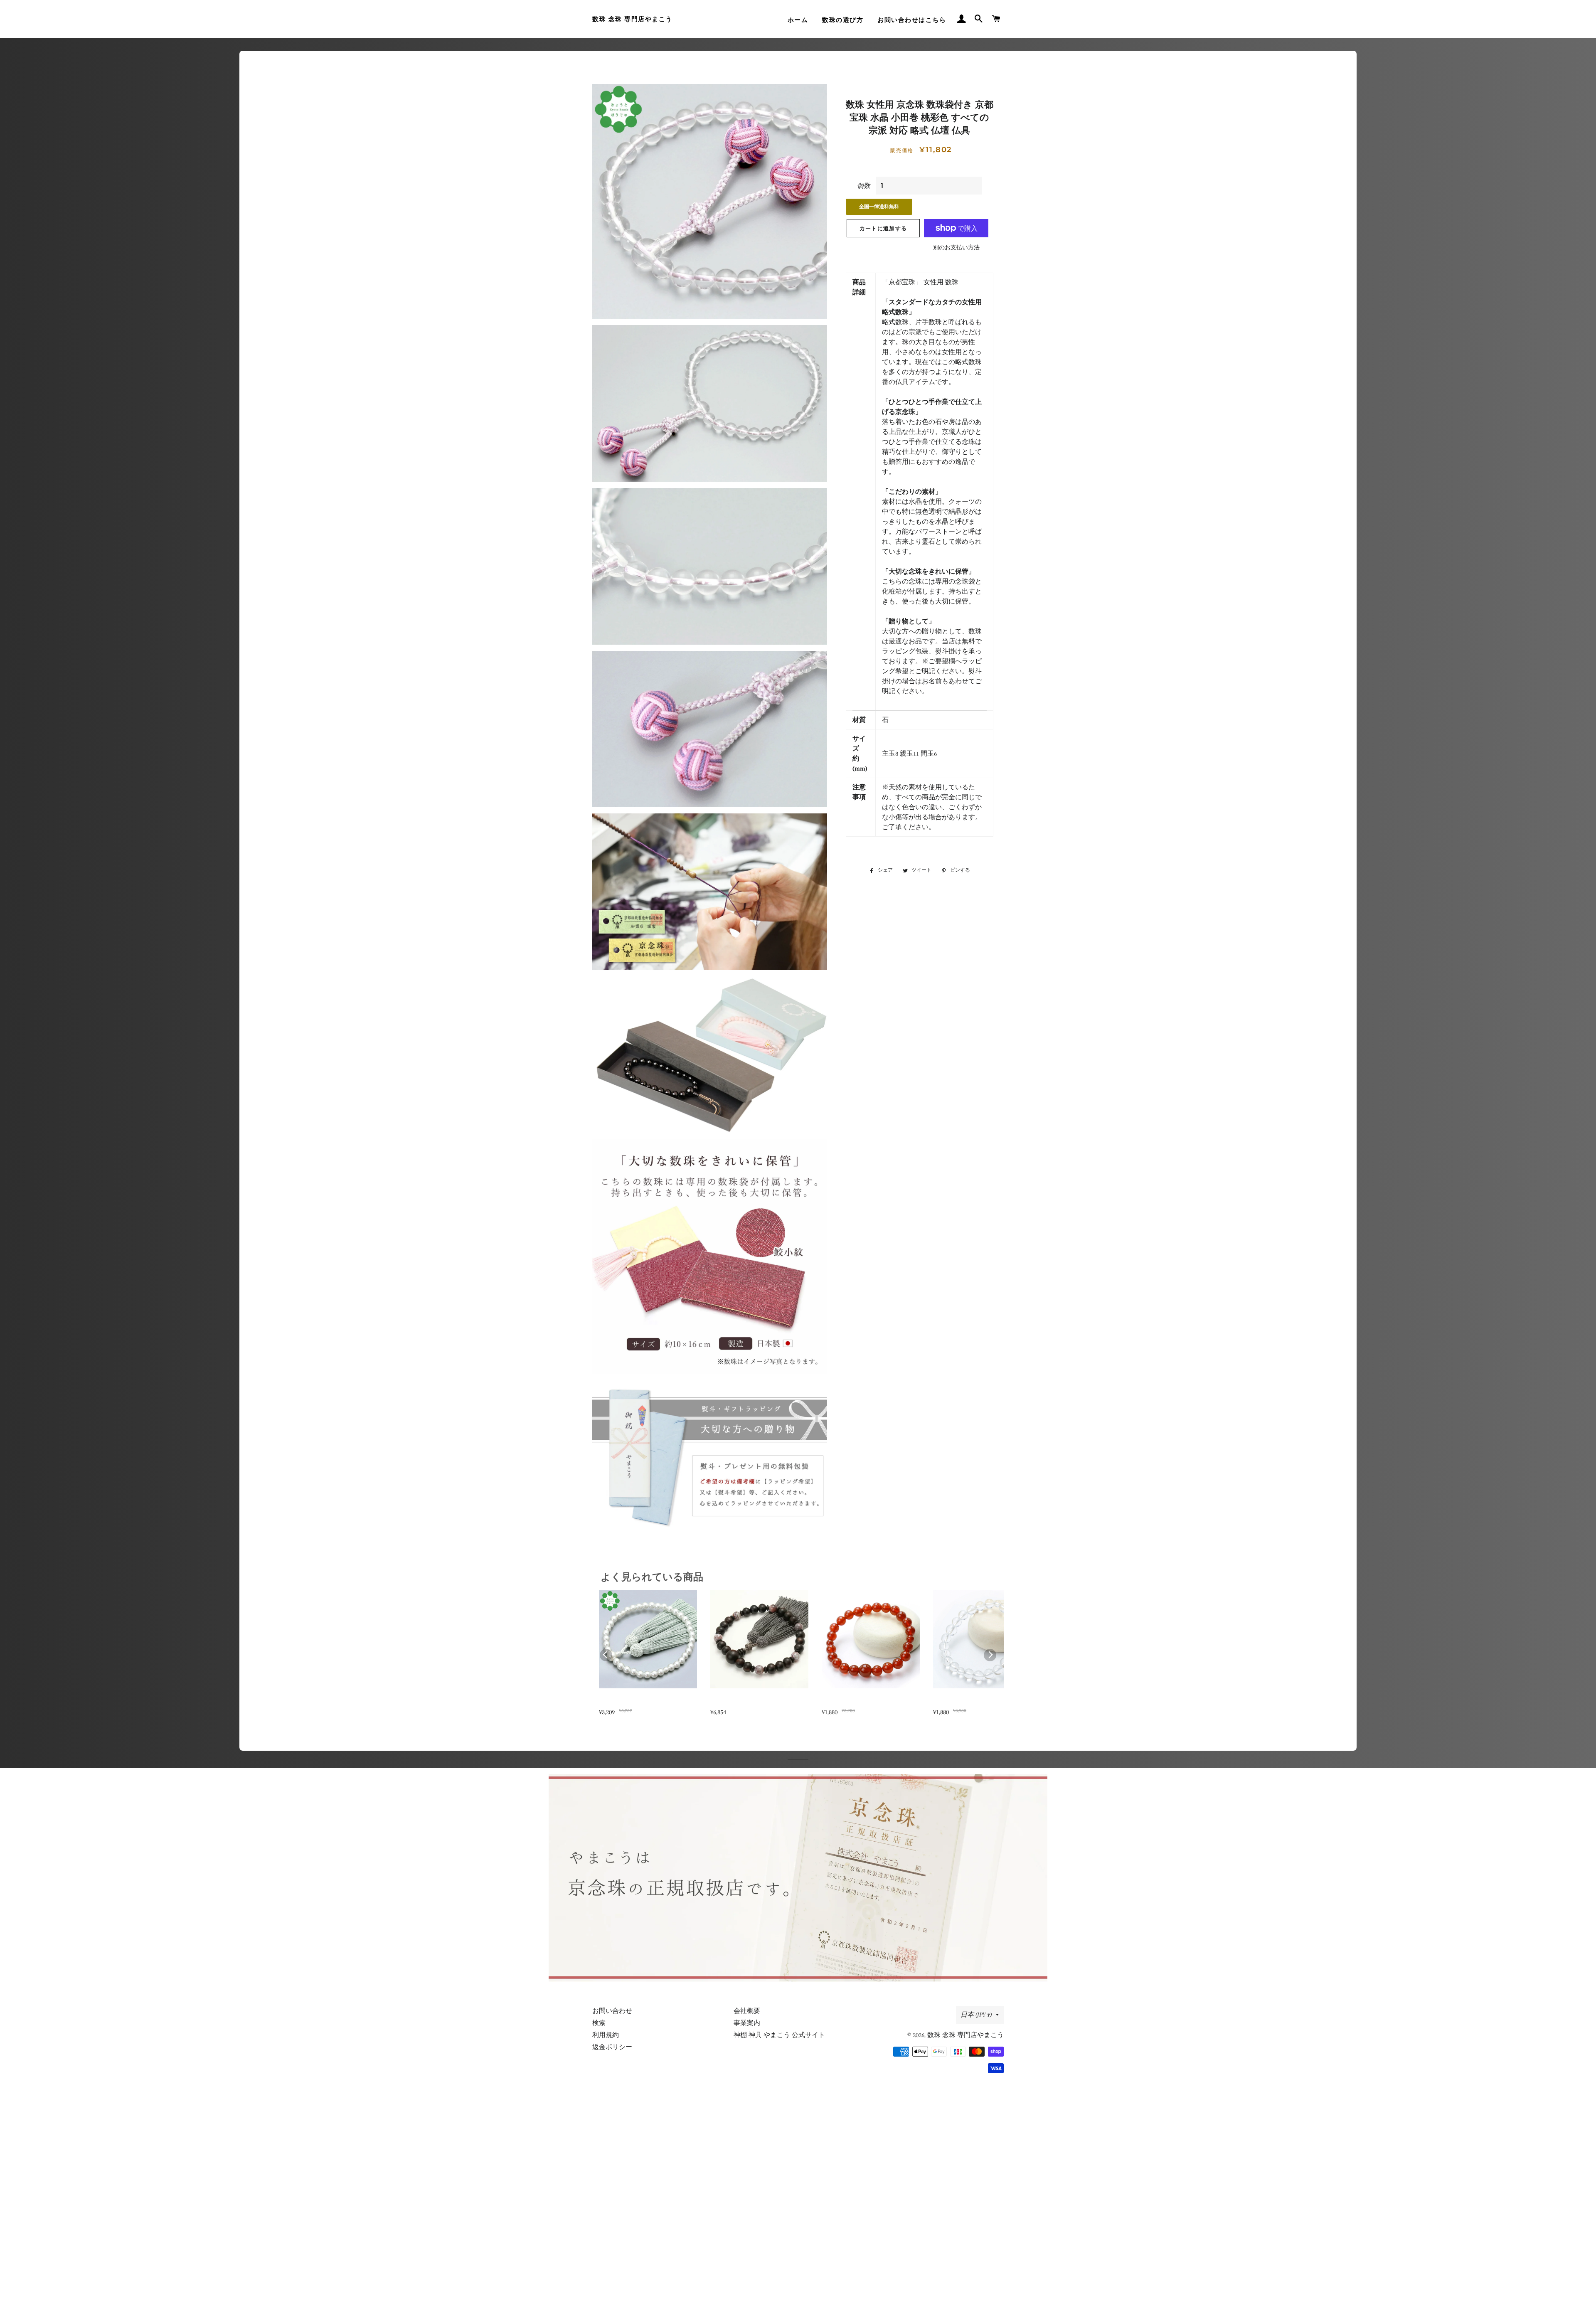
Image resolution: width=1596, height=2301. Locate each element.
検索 (599, 2023)
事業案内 (747, 2023)
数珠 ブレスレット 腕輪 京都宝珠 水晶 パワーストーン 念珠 (981, 1702)
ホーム (798, 20)
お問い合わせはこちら (912, 20)
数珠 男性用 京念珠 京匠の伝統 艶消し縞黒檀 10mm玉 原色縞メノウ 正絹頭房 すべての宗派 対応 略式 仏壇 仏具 (758, 1702)
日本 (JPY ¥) (976, 2015)
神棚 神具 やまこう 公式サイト (779, 2035)
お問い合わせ (612, 2011)
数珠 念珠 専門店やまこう (632, 19)
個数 (864, 186)
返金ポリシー (612, 2047)
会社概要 (747, 2011)
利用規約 (606, 2035)
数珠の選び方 (843, 20)
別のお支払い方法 (956, 248)
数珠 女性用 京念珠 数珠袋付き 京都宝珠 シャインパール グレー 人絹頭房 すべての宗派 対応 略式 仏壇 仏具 (647, 1702)
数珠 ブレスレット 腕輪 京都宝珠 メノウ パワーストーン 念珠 (870, 1702)
